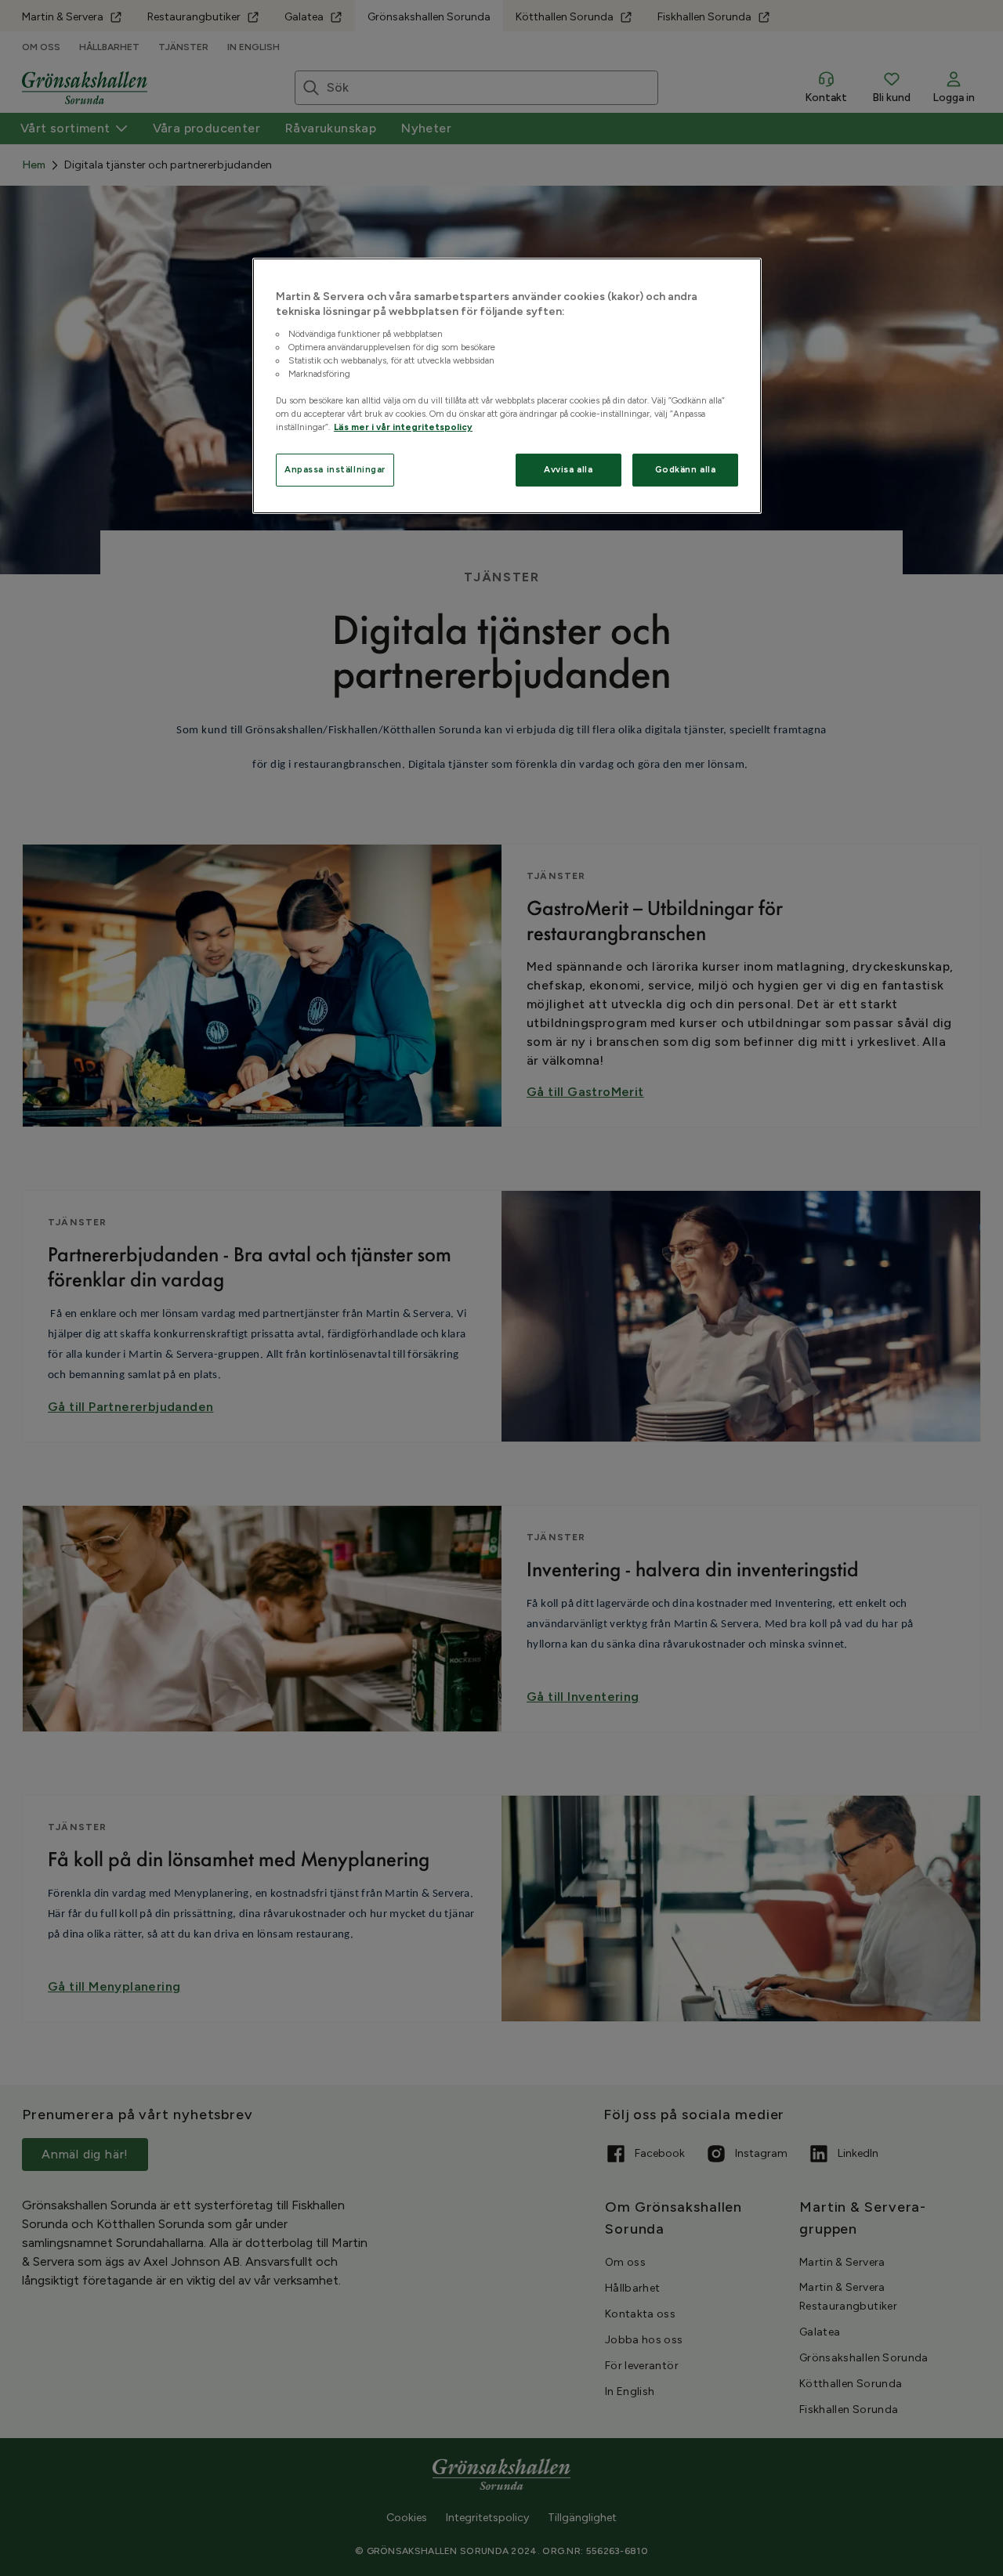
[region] (507, 386)
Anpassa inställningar (335, 469)
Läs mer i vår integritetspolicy (403, 427)
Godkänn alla (686, 469)
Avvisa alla (568, 469)
